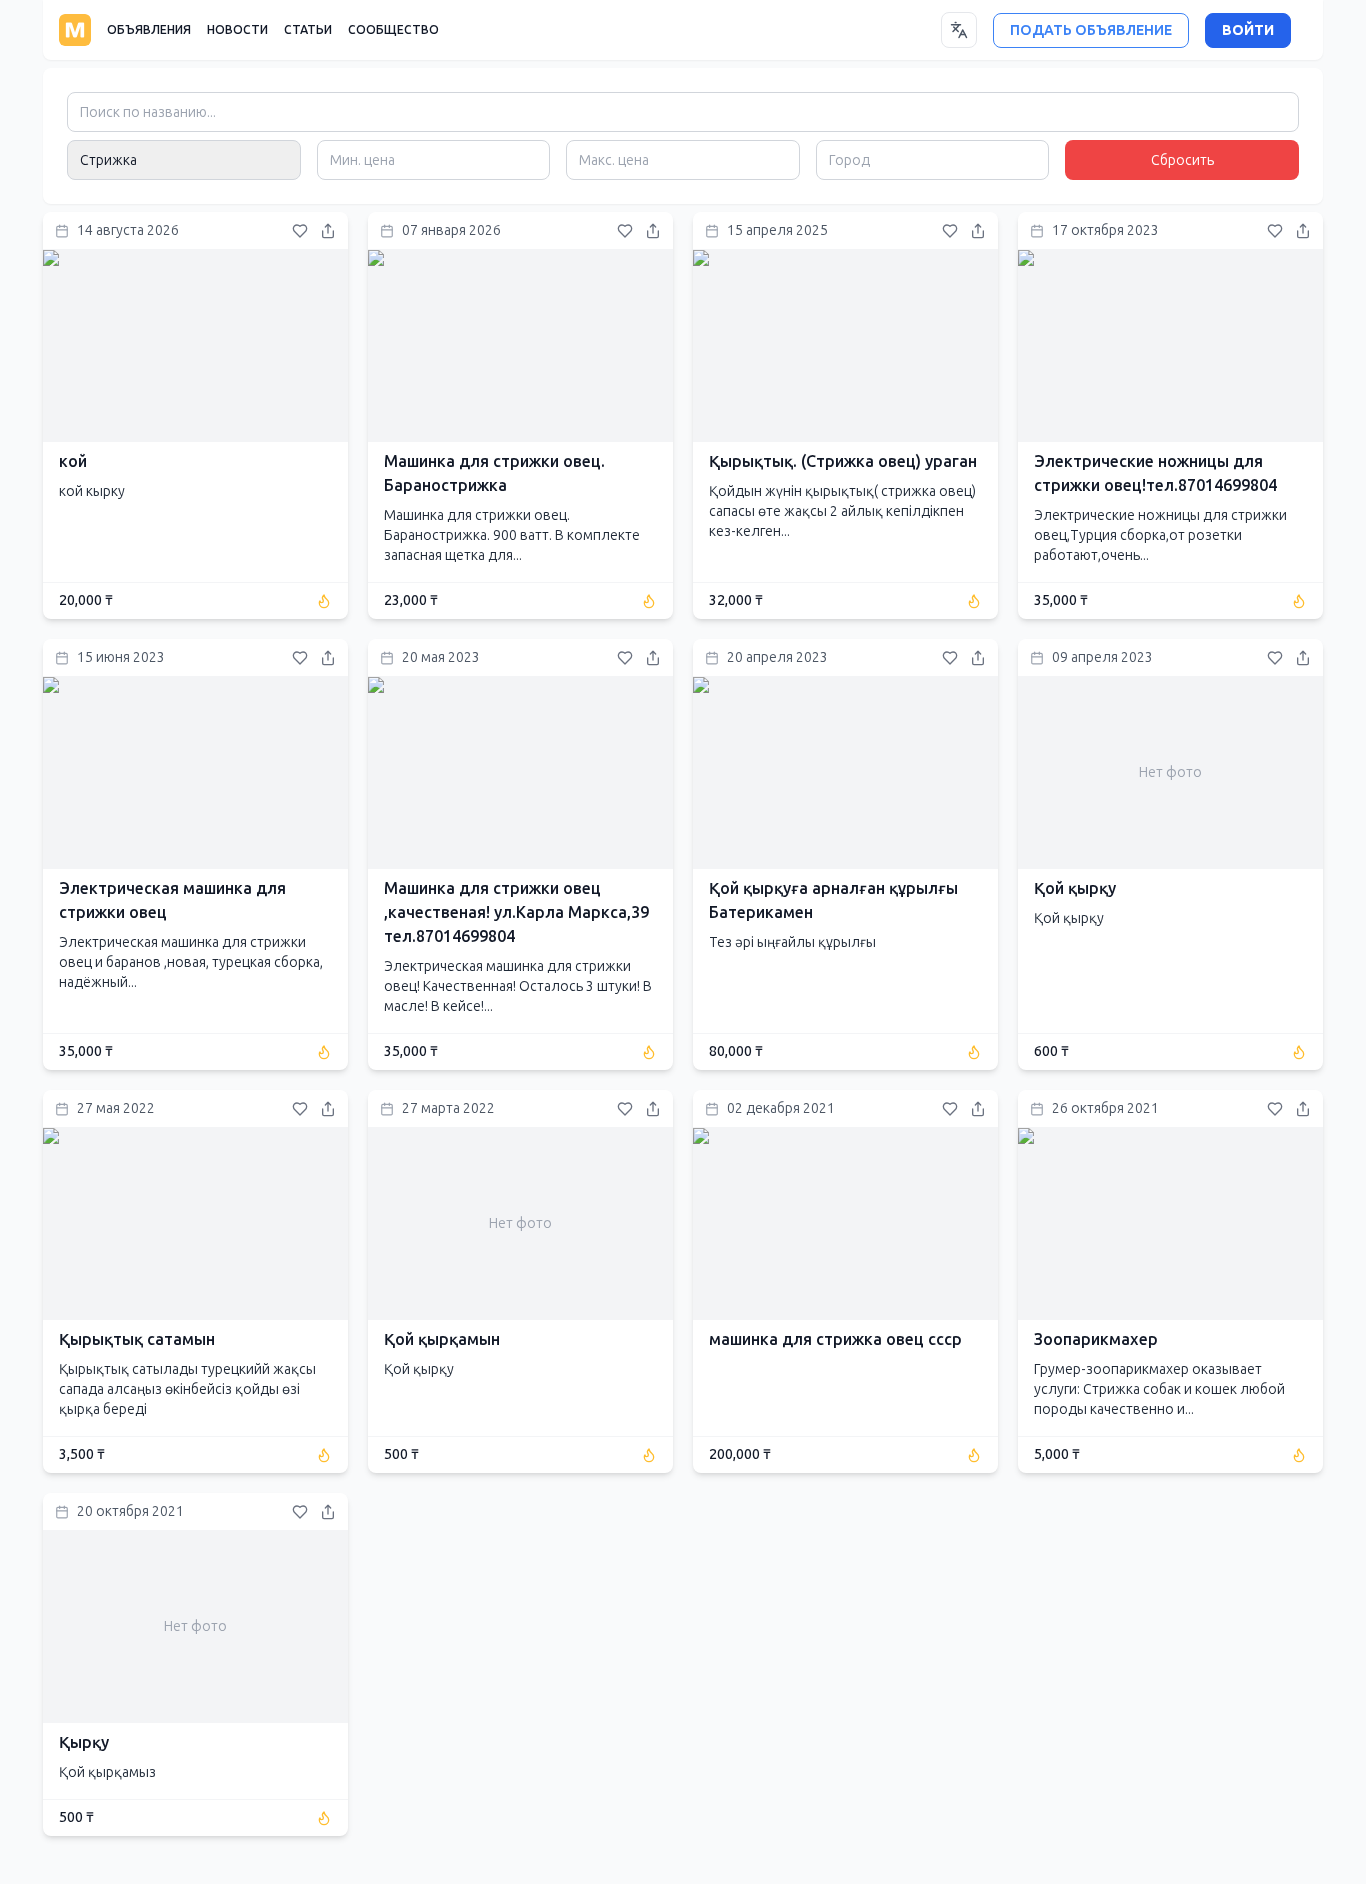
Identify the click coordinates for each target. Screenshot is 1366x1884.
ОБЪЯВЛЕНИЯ (149, 30)
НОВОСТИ (237, 30)
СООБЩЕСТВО (393, 30)
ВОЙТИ (1248, 30)
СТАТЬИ (308, 30)
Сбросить (1182, 160)
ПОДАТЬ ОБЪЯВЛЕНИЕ (1091, 30)
